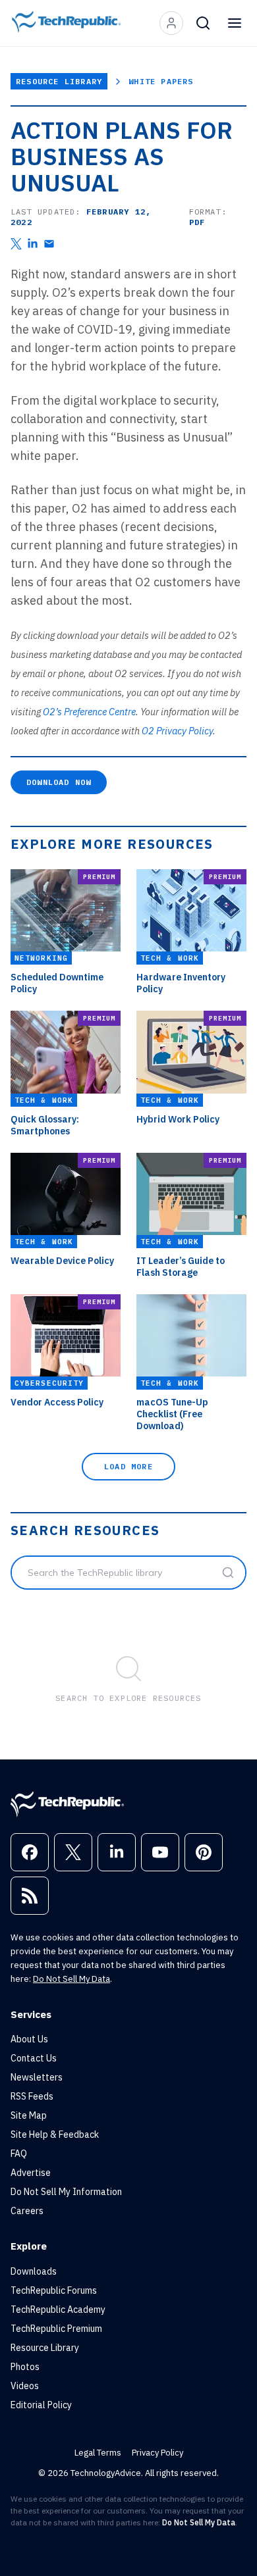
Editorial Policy (41, 2405)
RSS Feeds (32, 2096)
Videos (25, 2386)
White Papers (161, 81)
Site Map (29, 2115)
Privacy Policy (157, 2453)
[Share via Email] (49, 244)
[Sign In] (171, 23)
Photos (25, 2367)
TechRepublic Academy (58, 2310)
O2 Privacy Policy (177, 731)
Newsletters (37, 2077)
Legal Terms (98, 2453)
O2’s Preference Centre (89, 712)
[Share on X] (16, 244)
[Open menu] (235, 23)
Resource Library (59, 81)
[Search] (203, 23)
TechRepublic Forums (54, 2290)
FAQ (19, 2154)
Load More (128, 1466)
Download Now (59, 782)
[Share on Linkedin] (33, 244)
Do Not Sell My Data (71, 1979)
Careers (27, 2211)
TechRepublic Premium (56, 2329)
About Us (29, 2039)
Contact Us (34, 2058)
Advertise (31, 2173)
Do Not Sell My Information (66, 2192)
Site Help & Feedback (55, 2134)
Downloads (34, 2271)
